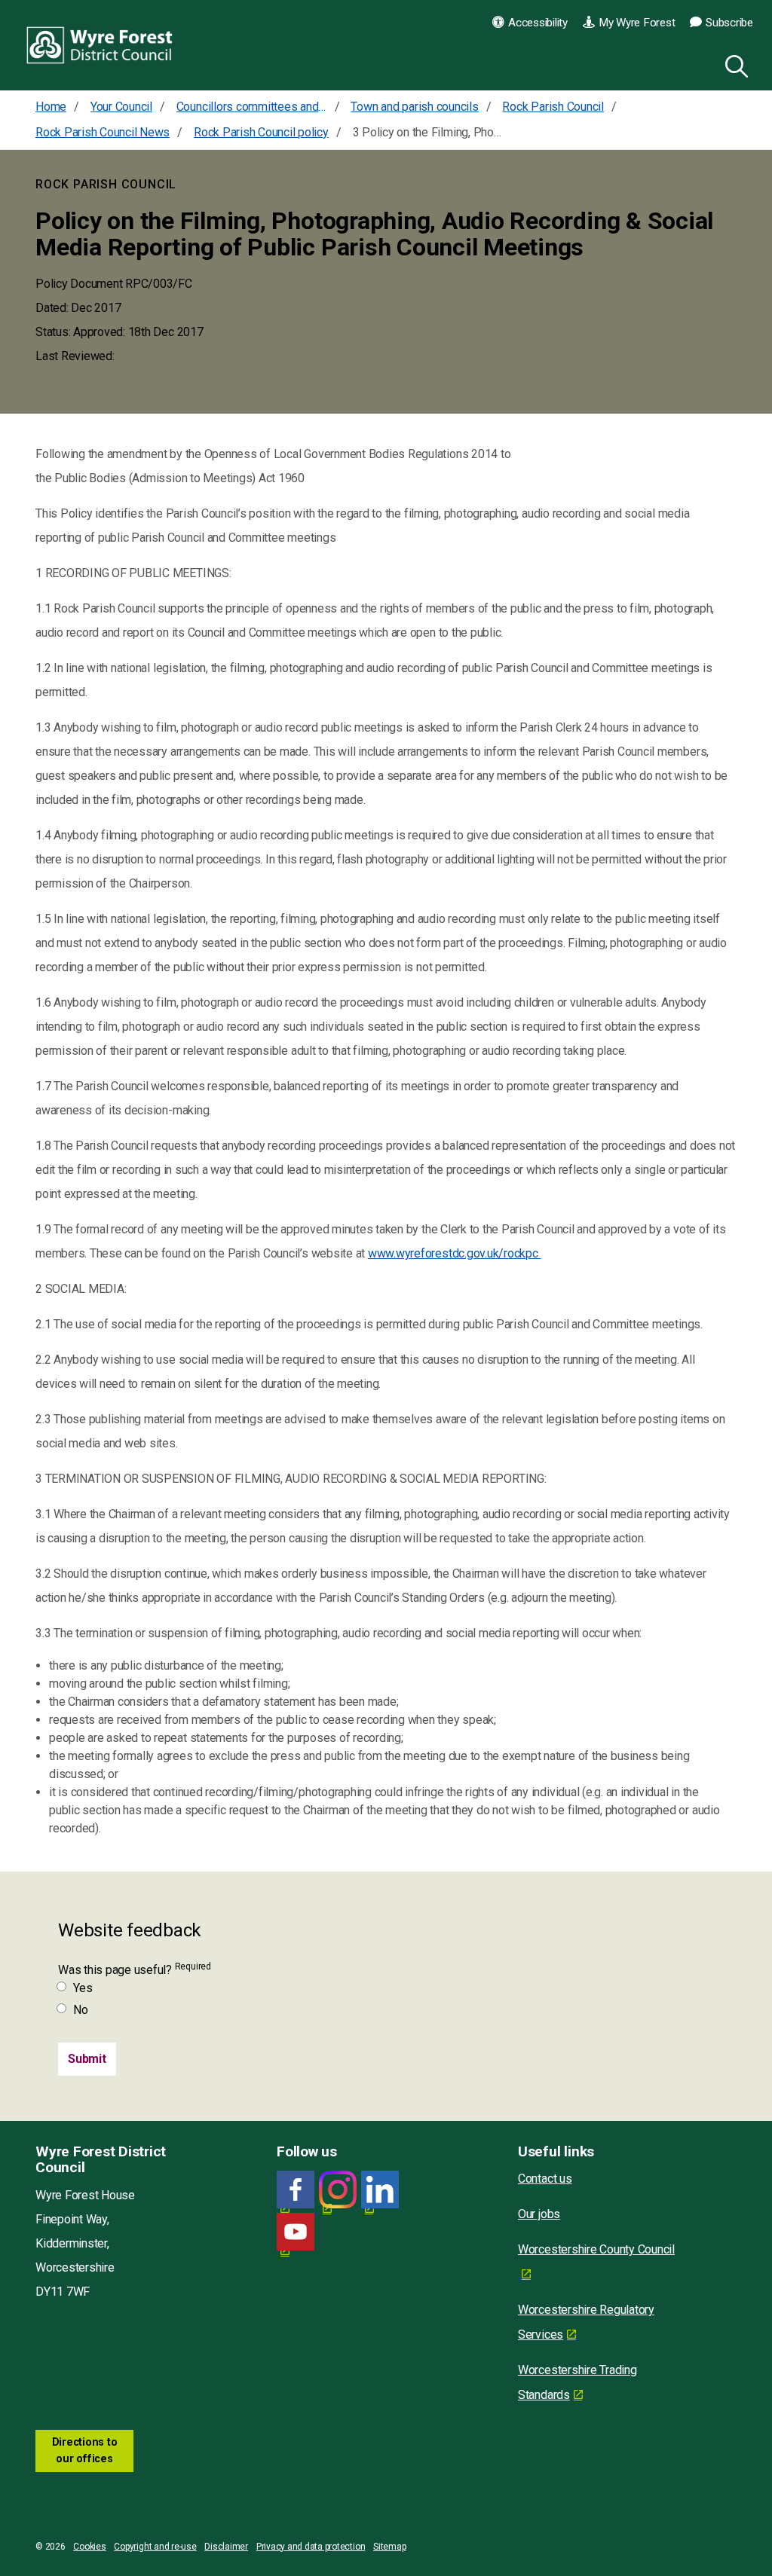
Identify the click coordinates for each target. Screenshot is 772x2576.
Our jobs (539, 2214)
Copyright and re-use (155, 2547)
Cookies (89, 2547)
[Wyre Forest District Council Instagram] (338, 2190)
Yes (83, 1988)
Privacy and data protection (311, 2547)
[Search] (734, 64)
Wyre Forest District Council (100, 45)
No (81, 2010)
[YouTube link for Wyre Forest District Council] (296, 2232)
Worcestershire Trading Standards (577, 2382)
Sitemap (389, 2547)
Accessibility (538, 23)
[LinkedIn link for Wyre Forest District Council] (380, 2190)
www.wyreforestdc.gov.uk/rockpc (455, 1253)
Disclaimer (226, 2547)
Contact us (545, 2179)
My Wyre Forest (637, 23)
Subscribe (729, 23)
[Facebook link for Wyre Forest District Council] (296, 2190)
